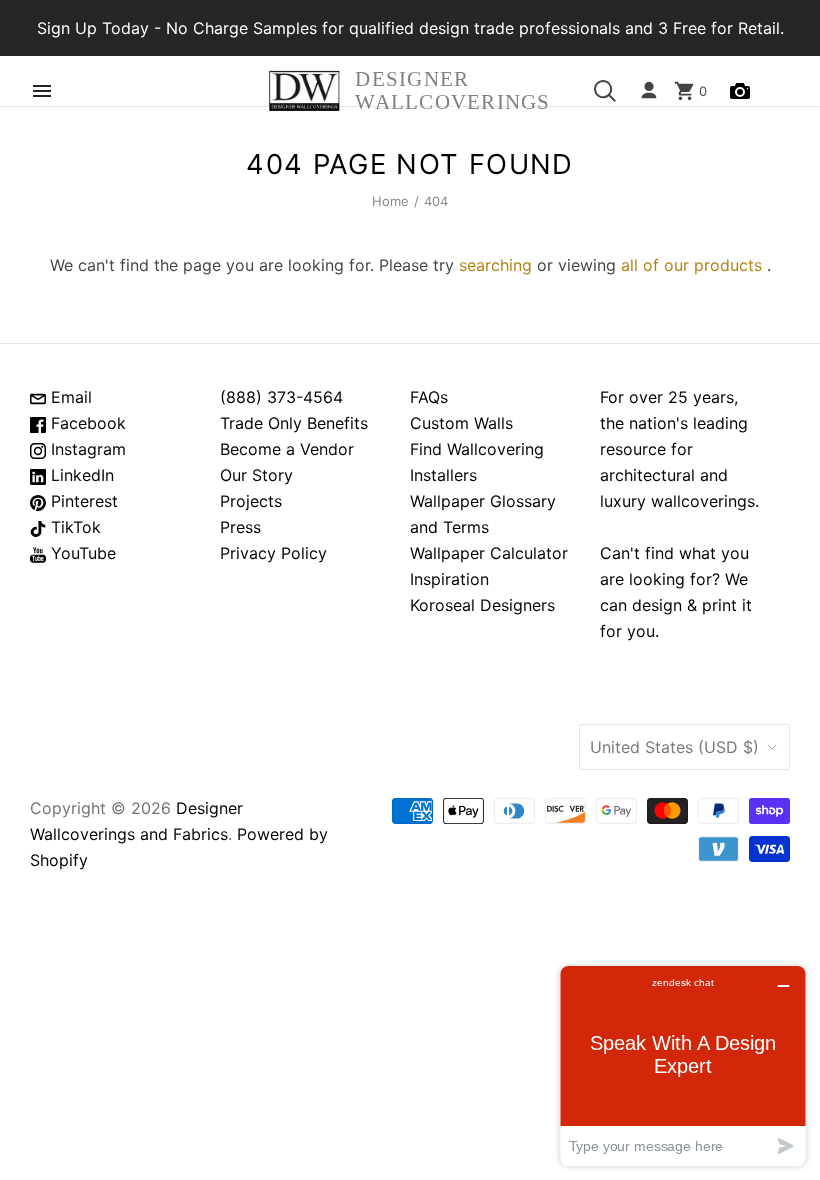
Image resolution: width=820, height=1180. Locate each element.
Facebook (86, 423)
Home (391, 201)
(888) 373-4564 (281, 397)
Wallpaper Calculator (489, 553)
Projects (251, 501)
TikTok (73, 527)
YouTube (81, 553)
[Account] (649, 91)
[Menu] (42, 91)
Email (69, 397)
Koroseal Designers (482, 605)
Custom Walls (461, 423)
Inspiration (449, 579)
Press (240, 527)
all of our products (691, 265)
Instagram (86, 449)
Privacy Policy (273, 553)
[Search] (605, 91)
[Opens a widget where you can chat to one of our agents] (683, 1065)
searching (495, 265)
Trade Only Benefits (294, 423)
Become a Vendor (287, 449)
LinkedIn (80, 475)
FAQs (429, 397)
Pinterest (82, 501)
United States (674, 747)
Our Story (256, 475)
